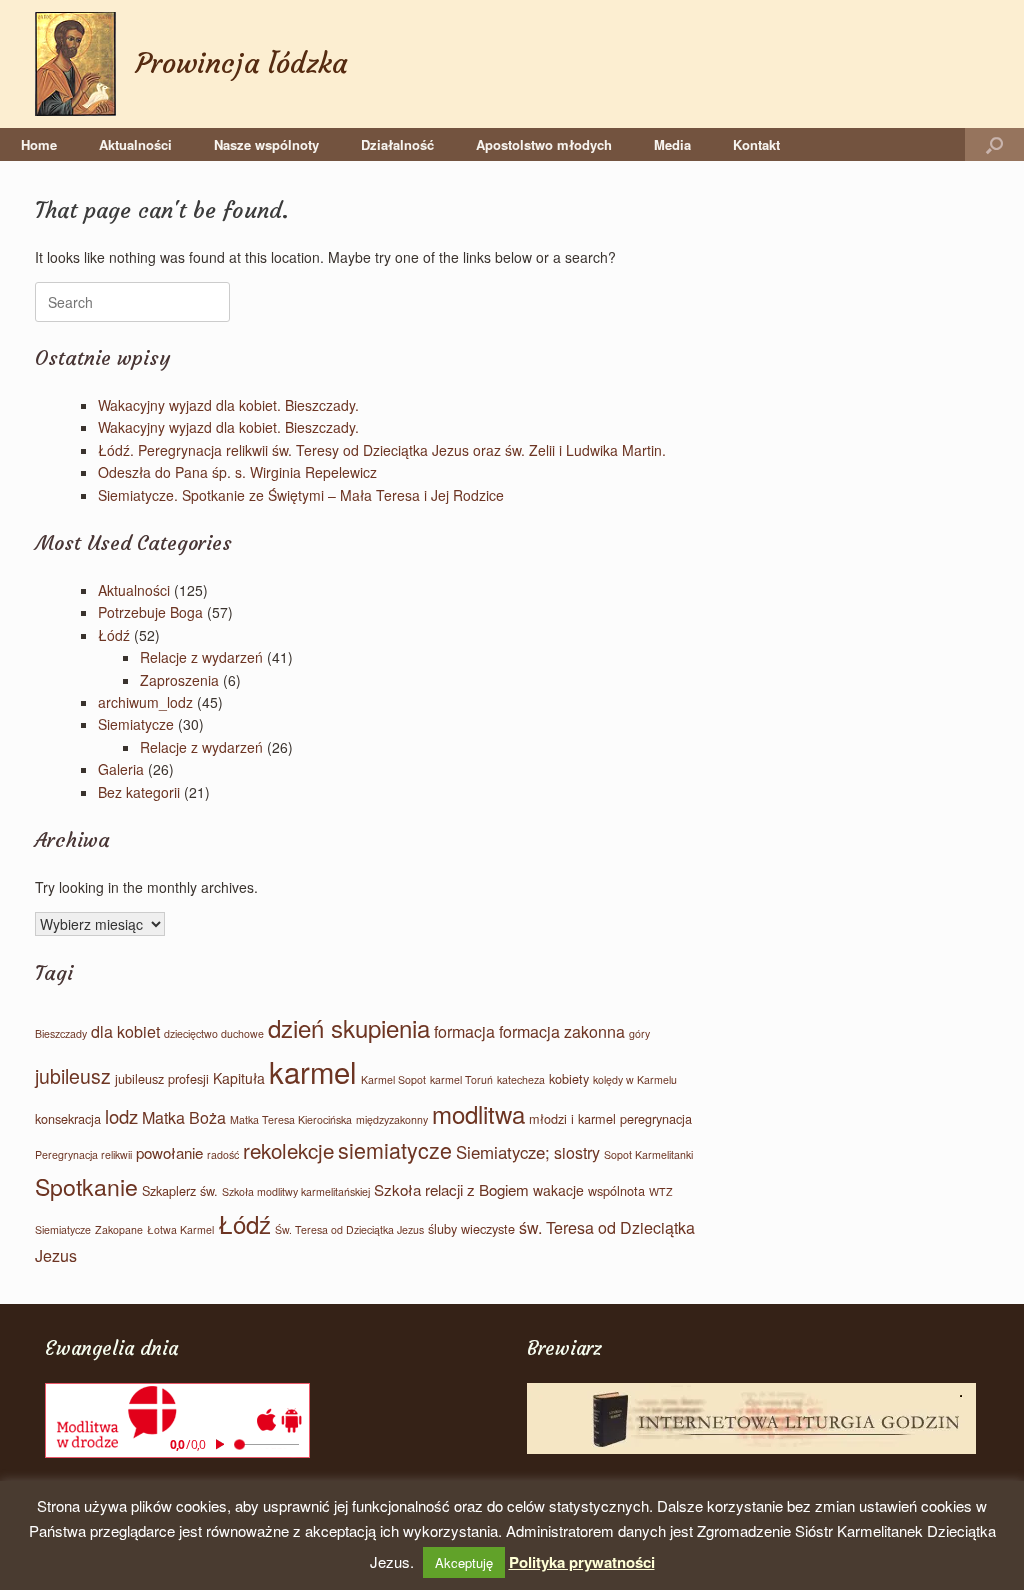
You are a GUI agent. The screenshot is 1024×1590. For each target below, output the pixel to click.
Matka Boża (184, 1117)
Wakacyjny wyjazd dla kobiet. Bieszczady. (228, 405)
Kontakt (756, 144)
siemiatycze (395, 1149)
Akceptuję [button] (464, 1562)
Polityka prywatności (582, 1562)
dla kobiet (125, 1031)
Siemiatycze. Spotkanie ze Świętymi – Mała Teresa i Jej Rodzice (301, 495)
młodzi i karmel (572, 1118)
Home (39, 144)
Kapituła (239, 1078)
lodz (121, 1116)
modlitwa (478, 1113)
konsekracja (68, 1118)
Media (672, 144)
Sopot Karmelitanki (648, 1154)
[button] (994, 144)
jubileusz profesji (162, 1078)
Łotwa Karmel (180, 1229)
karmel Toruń (461, 1079)
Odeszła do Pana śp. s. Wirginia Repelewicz (237, 472)
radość (223, 1154)
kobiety (569, 1078)
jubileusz (73, 1076)
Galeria (121, 769)
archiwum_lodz (145, 702)
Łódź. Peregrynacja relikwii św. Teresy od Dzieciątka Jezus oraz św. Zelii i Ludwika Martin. (382, 450)
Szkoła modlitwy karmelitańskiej (296, 1191)
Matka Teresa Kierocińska (291, 1119)
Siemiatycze (136, 724)
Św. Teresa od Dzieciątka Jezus (349, 1229)
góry (639, 1033)
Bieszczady (61, 1033)
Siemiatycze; (503, 1152)
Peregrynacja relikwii (83, 1154)
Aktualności (135, 144)
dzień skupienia (349, 1027)
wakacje (558, 1190)
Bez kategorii (139, 792)
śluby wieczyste (471, 1228)
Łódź (114, 635)
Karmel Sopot (393, 1079)
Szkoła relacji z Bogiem (451, 1189)
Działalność (397, 144)
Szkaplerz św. (180, 1190)
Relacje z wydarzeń (201, 657)
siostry (577, 1152)
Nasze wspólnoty (266, 144)
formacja (464, 1031)
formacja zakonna (562, 1031)
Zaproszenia (179, 680)
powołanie (169, 1152)
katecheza (521, 1079)
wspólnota (616, 1190)
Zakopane (119, 1229)
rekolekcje (288, 1150)
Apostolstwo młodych (544, 144)
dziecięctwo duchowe (214, 1033)
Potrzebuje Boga (150, 612)
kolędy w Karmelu (635, 1079)
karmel (313, 1071)
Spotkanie (86, 1186)
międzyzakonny (392, 1119)
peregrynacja (656, 1118)
